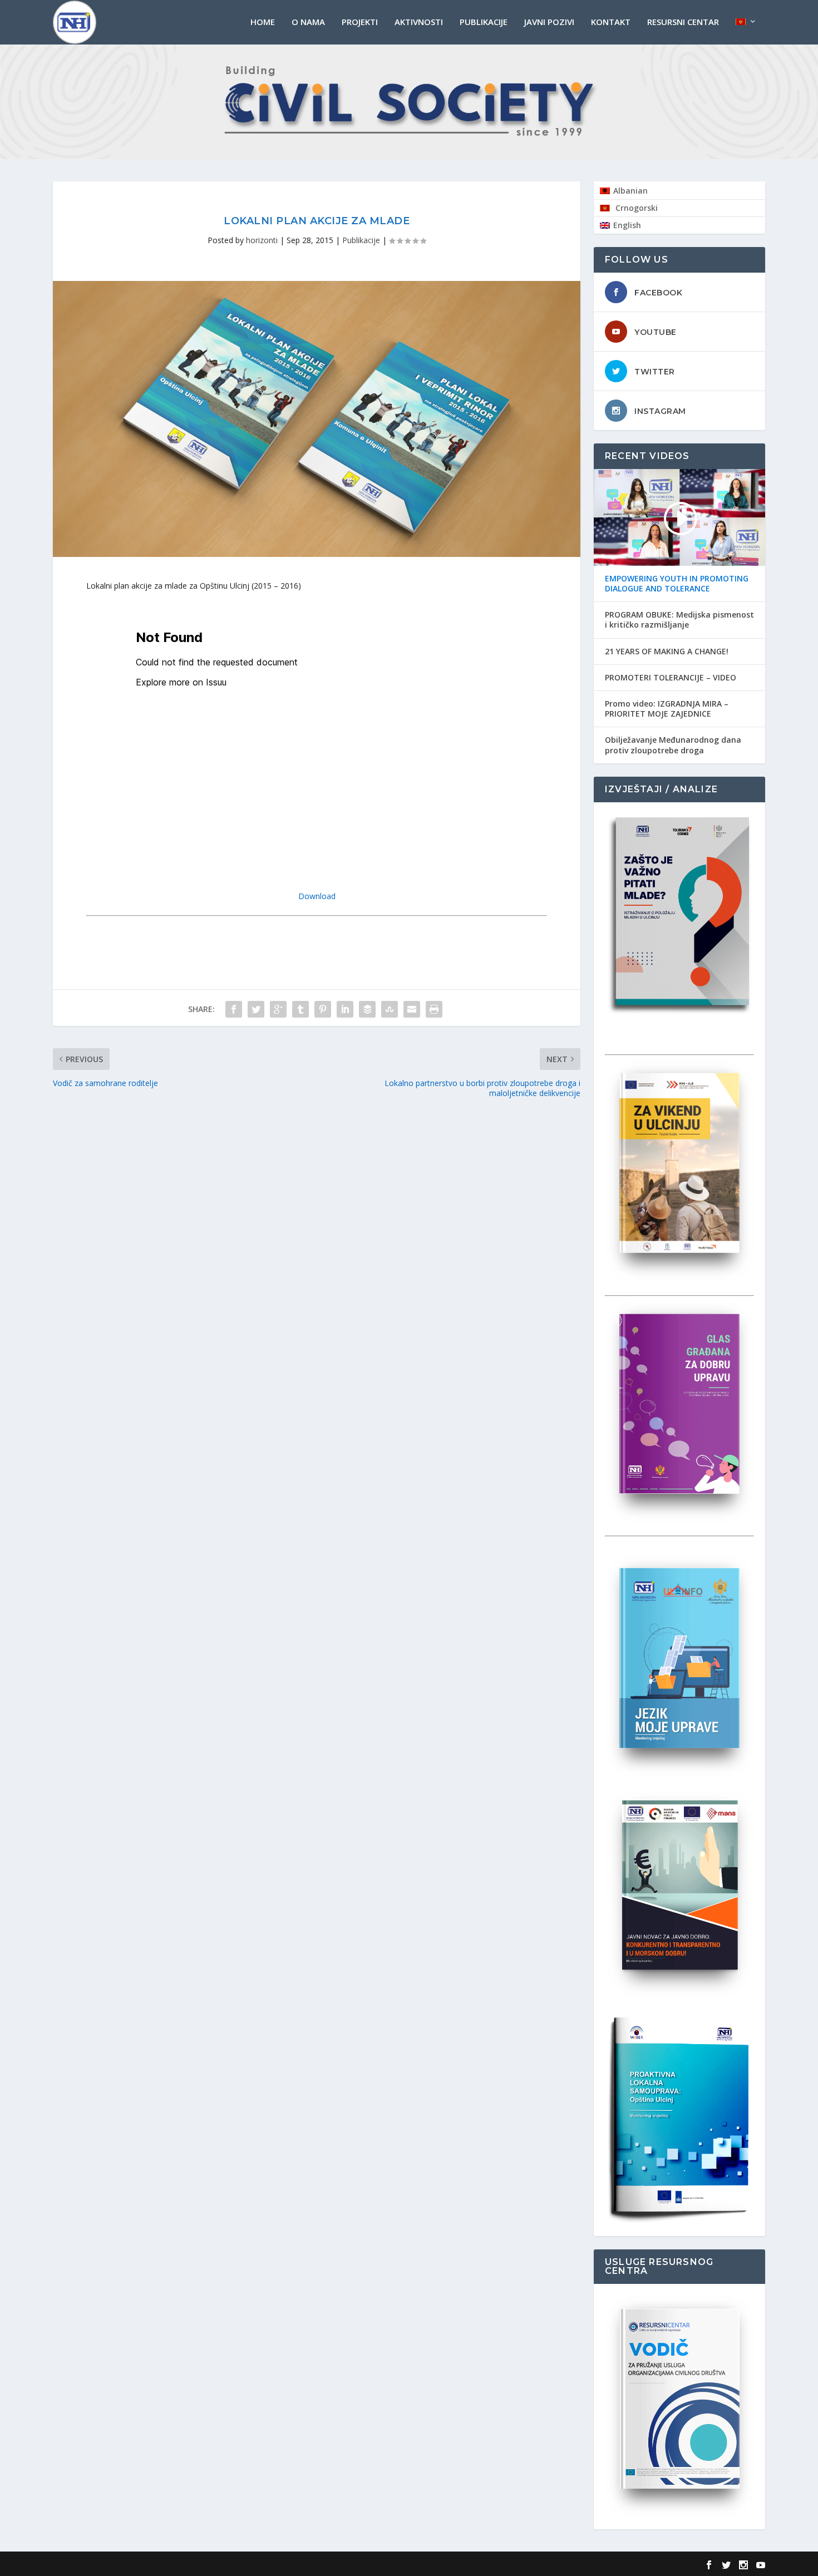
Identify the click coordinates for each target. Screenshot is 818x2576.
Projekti (360, 22)
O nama (308, 22)
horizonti (262, 240)
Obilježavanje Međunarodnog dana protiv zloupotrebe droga (673, 745)
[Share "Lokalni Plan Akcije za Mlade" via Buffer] (367, 1009)
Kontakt (611, 22)
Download (317, 896)
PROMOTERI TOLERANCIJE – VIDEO (671, 678)
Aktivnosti (419, 22)
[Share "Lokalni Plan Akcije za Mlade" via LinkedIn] (345, 1009)
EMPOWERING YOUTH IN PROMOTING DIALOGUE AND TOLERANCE (677, 584)
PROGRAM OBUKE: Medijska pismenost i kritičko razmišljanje (679, 620)
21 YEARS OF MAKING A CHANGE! (667, 652)
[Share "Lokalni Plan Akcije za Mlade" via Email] (412, 1009)
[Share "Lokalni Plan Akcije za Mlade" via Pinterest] (323, 1009)
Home (263, 22)
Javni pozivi (549, 22)
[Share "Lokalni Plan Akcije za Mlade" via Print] (434, 1009)
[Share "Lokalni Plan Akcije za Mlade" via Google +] (278, 1009)
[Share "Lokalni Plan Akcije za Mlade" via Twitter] (256, 1009)
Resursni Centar (683, 22)
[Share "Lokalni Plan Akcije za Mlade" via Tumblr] (300, 1009)
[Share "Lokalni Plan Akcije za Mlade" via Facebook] (234, 1009)
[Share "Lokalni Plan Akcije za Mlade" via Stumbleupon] (390, 1009)
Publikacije (484, 22)
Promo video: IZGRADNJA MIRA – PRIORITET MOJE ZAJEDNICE (667, 709)
